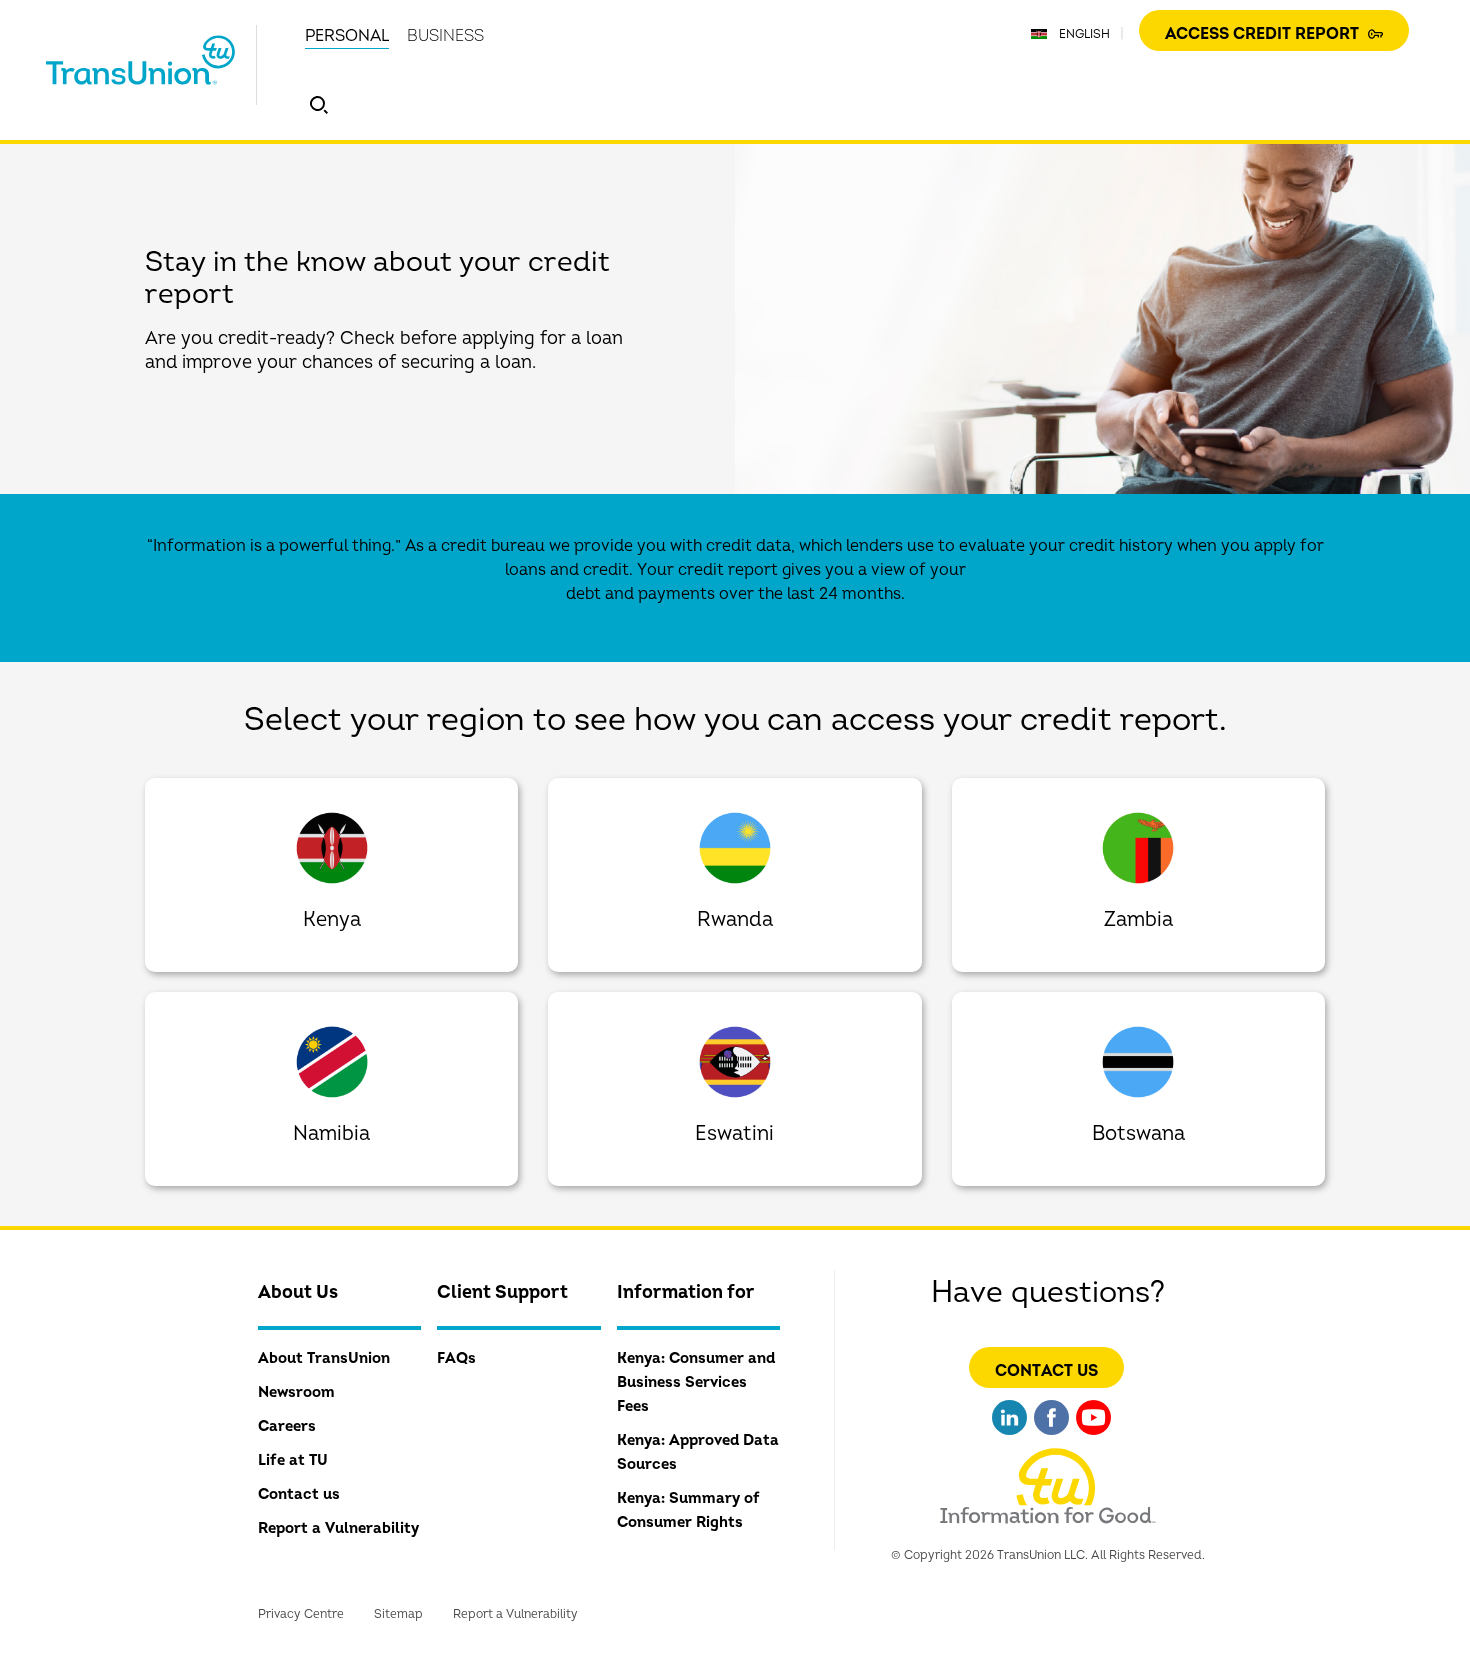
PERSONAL (347, 36)
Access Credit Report (1264, 34)
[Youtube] (1093, 1437)
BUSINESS (445, 36)
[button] (319, 105)
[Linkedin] (1009, 1437)
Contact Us (1046, 1371)
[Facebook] (1051, 1437)
